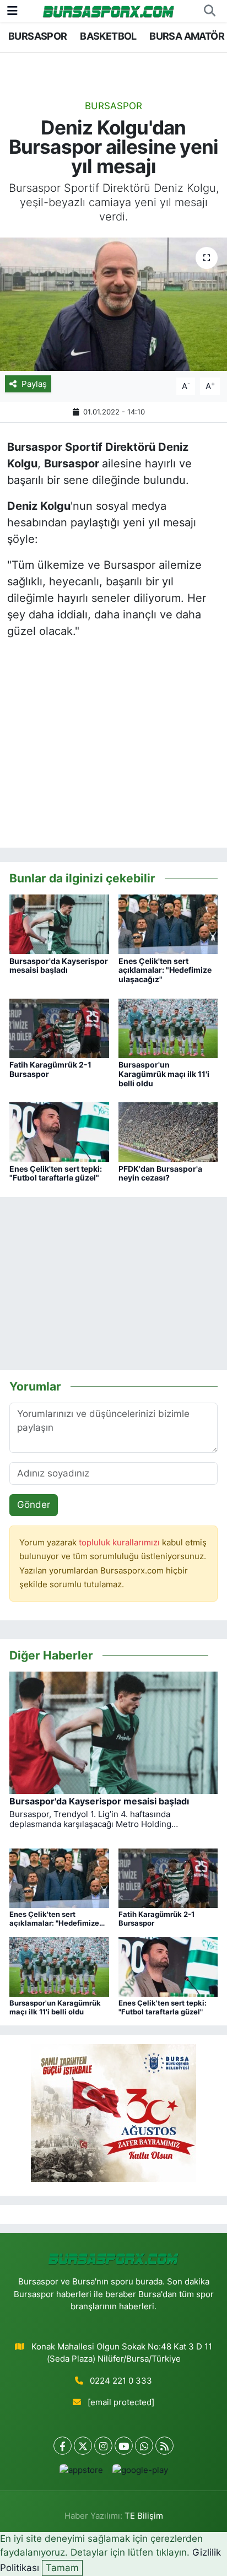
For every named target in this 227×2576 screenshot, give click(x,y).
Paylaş (34, 384)
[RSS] (164, 2446)
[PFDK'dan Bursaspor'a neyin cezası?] (168, 1131)
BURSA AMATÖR (187, 36)
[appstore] (81, 2473)
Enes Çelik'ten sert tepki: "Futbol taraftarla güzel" (56, 1173)
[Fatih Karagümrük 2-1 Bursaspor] (59, 1027)
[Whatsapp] (144, 2446)
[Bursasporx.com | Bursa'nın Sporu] (109, 11)
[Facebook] (63, 2446)
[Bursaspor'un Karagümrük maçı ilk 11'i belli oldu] (168, 1027)
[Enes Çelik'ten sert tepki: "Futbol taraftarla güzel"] (59, 1131)
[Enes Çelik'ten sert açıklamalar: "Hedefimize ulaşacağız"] (168, 924)
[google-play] (140, 2473)
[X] (83, 2446)
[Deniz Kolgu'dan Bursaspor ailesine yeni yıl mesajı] (113, 304)
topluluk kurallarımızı (120, 1543)
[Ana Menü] (12, 10)
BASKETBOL (108, 36)
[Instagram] (103, 2446)
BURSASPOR (38, 36)
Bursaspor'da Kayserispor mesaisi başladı (59, 966)
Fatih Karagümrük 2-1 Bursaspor (50, 1069)
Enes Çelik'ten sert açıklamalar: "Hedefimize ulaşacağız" (165, 970)
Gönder (34, 1505)
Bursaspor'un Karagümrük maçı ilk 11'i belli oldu (164, 1074)
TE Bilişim (144, 2516)
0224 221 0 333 (121, 2381)
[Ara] (209, 11)
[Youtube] (124, 2446)
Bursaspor (113, 106)
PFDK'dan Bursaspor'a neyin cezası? (160, 1173)
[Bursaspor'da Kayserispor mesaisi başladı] (59, 924)
